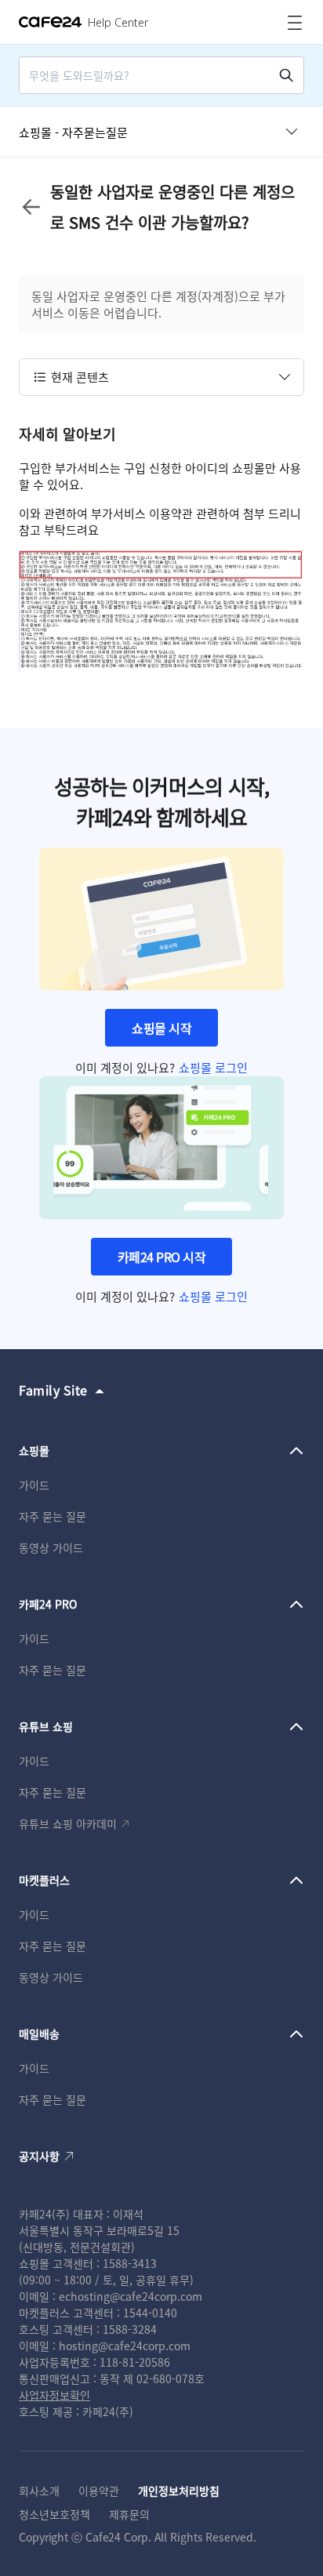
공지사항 (39, 2156)
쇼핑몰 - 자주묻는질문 (73, 132)
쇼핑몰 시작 (161, 1028)
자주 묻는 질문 (53, 1516)
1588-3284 (130, 2329)
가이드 (34, 1485)
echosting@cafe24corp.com (131, 2296)
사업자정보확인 (54, 2395)
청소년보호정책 (54, 2514)
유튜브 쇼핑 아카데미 (68, 1823)
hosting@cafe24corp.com (125, 2346)
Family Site (53, 1390)
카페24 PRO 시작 (162, 1257)
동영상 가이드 (51, 1547)
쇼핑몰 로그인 (213, 1067)
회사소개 (39, 2491)
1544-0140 (150, 2313)
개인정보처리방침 (179, 2491)
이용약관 (99, 2491)
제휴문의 (129, 2514)
